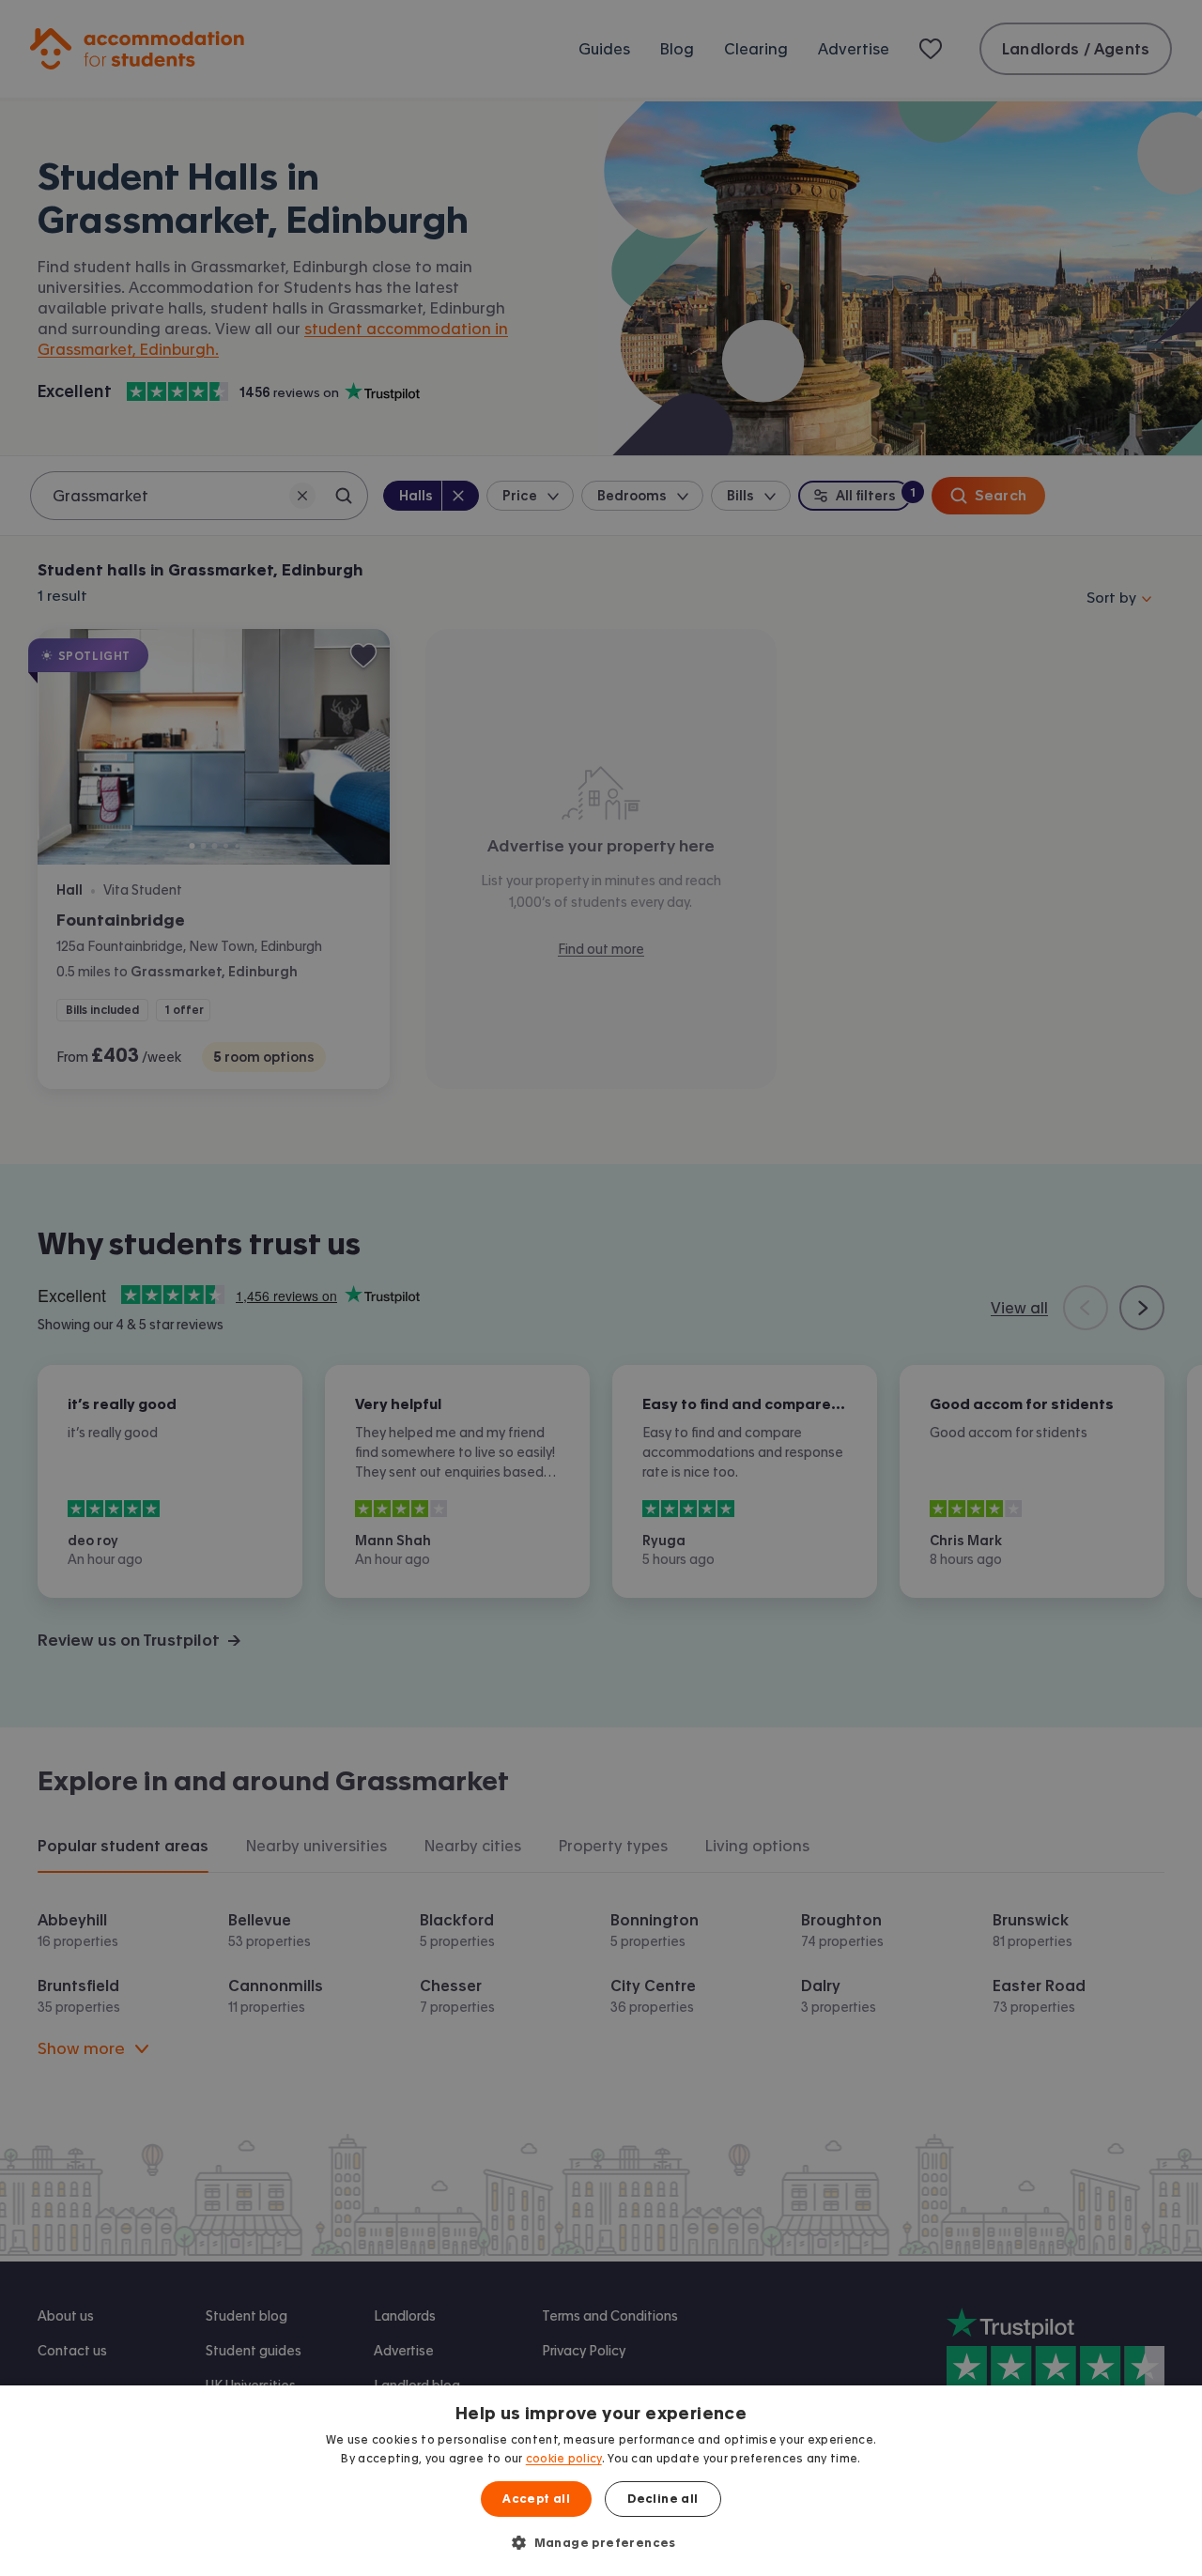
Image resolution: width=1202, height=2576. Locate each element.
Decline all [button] (663, 2499)
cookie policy (564, 2459)
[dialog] (601, 2481)
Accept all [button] (536, 2499)
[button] (601, 2542)
